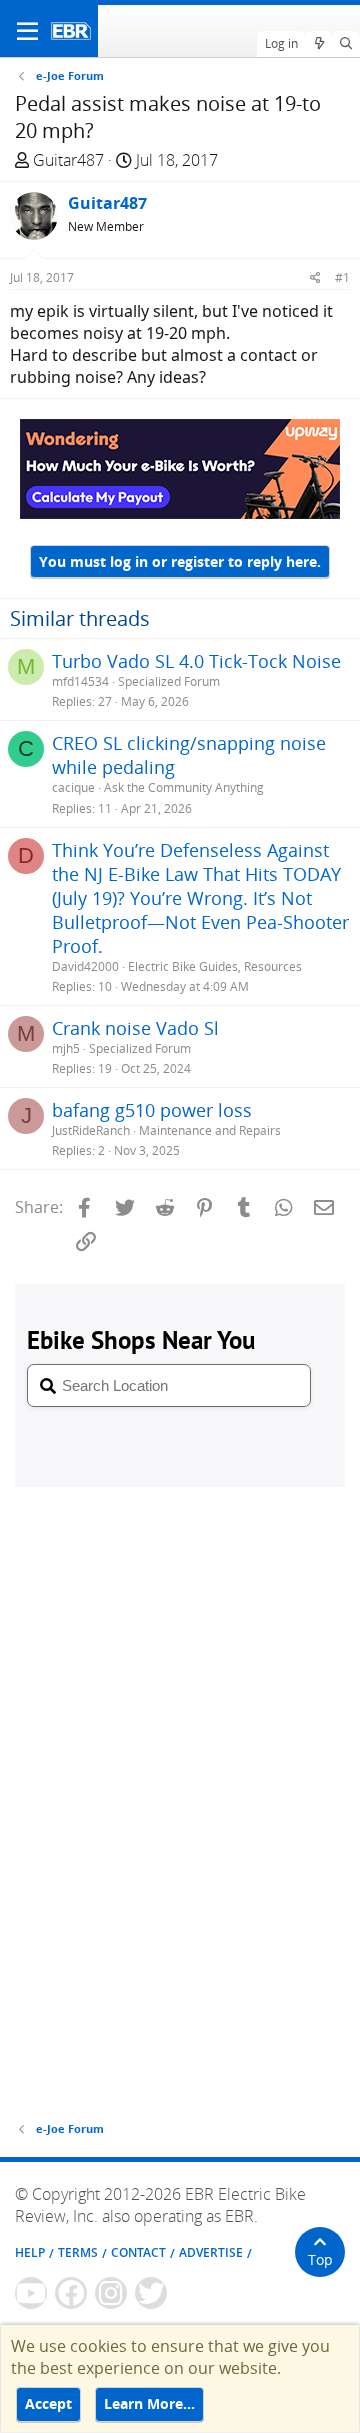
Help (30, 2252)
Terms (78, 2252)
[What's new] (318, 44)
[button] (27, 31)
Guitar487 (68, 160)
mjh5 (66, 1048)
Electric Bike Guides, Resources (215, 966)
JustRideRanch (91, 1130)
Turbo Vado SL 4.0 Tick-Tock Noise (196, 661)
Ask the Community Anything (184, 787)
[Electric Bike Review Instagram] (111, 2293)
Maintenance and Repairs (210, 1130)
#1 (342, 277)
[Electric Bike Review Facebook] (71, 2293)
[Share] (315, 277)
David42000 (85, 966)
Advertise (211, 2252)
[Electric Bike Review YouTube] (31, 2293)
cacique (73, 787)
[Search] (346, 44)
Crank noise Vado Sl (135, 1028)
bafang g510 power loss (152, 1110)
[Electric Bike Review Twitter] (151, 2293)
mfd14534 (80, 681)
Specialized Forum (169, 681)
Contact (138, 2252)
